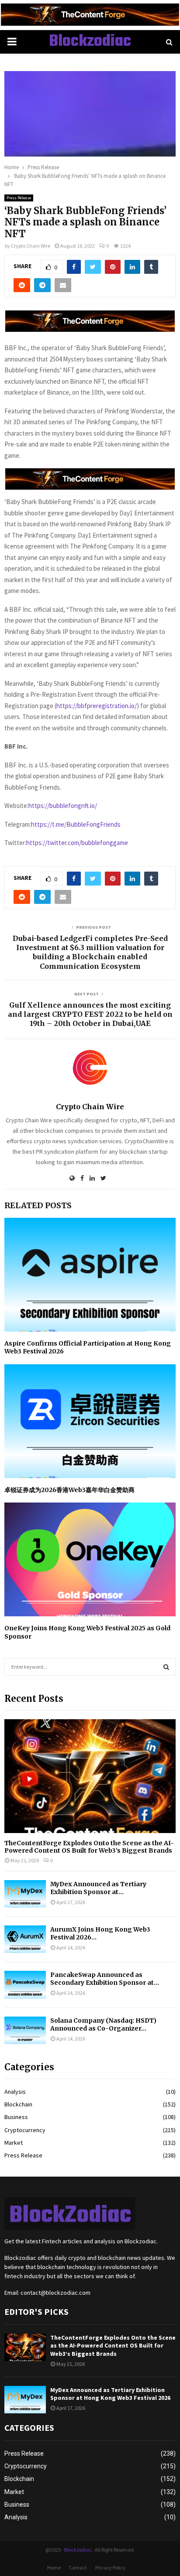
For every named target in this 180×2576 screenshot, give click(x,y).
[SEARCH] (166, 1667)
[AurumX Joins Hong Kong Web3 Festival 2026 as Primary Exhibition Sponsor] (25, 1939)
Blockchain (18, 2104)
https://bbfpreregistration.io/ (97, 706)
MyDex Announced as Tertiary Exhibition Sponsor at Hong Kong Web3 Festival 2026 (110, 2394)
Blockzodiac (90, 42)
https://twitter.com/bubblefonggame (77, 843)
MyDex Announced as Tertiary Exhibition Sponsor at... (98, 1888)
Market (14, 2143)
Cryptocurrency (25, 2130)
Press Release (19, 198)
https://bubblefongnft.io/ (63, 806)
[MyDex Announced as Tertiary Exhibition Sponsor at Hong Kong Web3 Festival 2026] (25, 1894)
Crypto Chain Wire (31, 246)
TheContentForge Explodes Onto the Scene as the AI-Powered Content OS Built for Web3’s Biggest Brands (89, 1847)
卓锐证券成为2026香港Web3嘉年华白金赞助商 (69, 1490)
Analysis (15, 2092)
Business (16, 2117)
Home (54, 2567)
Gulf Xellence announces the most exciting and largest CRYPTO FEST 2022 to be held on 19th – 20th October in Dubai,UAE (90, 1014)
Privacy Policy (111, 2567)
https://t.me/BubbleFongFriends (76, 824)
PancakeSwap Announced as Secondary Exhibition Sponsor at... (105, 1979)
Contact (78, 2567)
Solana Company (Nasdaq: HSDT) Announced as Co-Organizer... (103, 2024)
